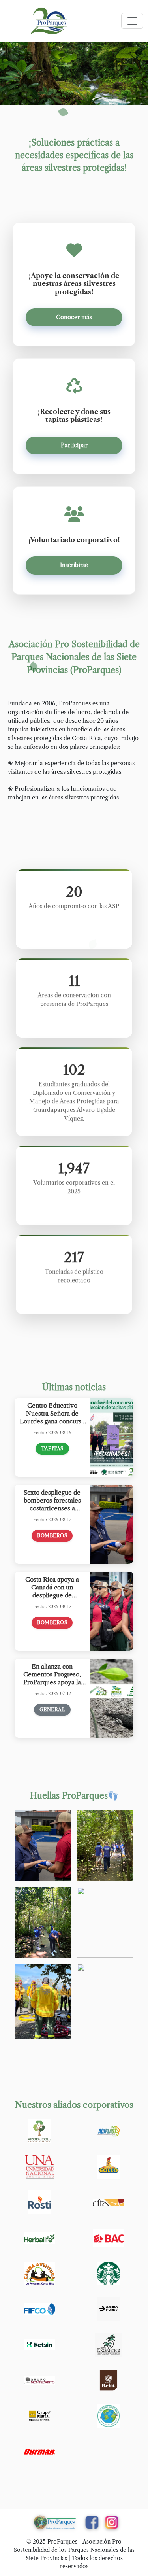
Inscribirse (74, 565)
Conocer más (74, 317)
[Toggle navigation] (132, 21)
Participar (74, 445)
